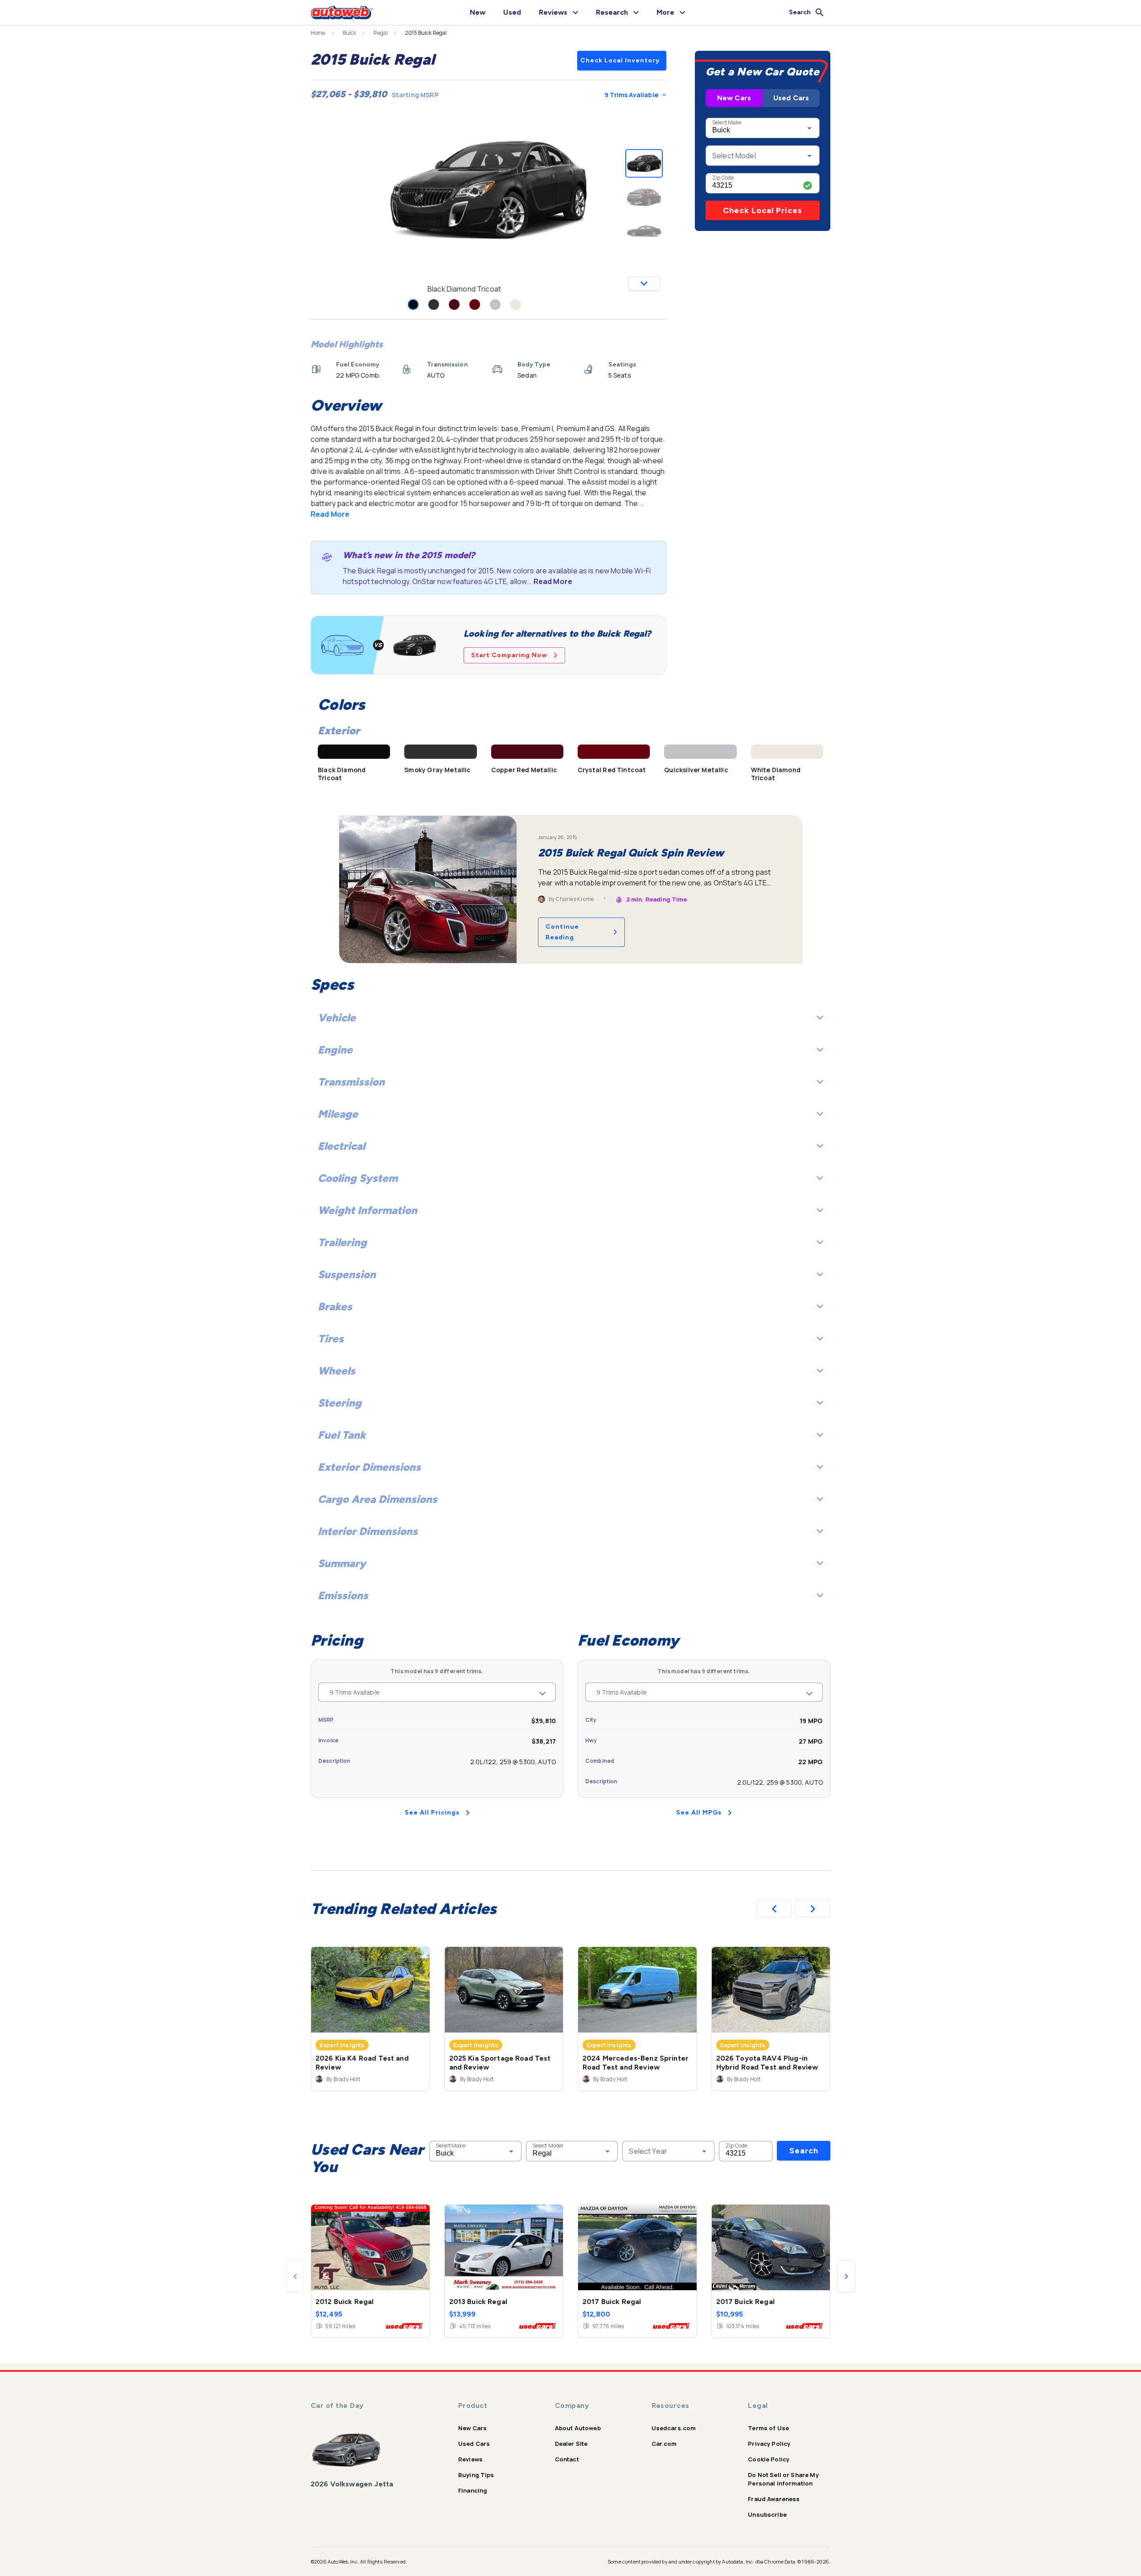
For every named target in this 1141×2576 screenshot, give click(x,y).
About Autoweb (578, 2428)
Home (318, 33)
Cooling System (358, 1178)
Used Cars (791, 98)
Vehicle (337, 1018)
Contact (567, 2459)
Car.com (664, 2444)
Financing (473, 2490)
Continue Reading (562, 932)
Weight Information (367, 1210)
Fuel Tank (342, 1435)
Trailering (342, 1242)
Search (804, 2151)
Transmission (351, 1082)
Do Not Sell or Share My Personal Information (783, 2479)
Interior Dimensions (368, 1531)
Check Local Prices (763, 210)
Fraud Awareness (774, 2499)
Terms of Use (768, 2428)
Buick (350, 33)
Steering (340, 1403)
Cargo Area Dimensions (378, 1499)
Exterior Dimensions (369, 1467)
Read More (330, 514)
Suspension (347, 1274)
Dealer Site (571, 2444)
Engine (335, 1050)
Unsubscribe (767, 2514)
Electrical (341, 1146)
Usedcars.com (674, 2428)
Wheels (337, 1371)
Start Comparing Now (509, 655)
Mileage (338, 1114)
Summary (342, 1563)
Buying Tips (476, 2475)
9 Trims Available (631, 95)
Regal (381, 33)
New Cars (734, 98)
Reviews (470, 2459)
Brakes (335, 1307)
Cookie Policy (769, 2459)
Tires (331, 1339)
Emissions (343, 1595)
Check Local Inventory (620, 60)
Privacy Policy (769, 2444)
